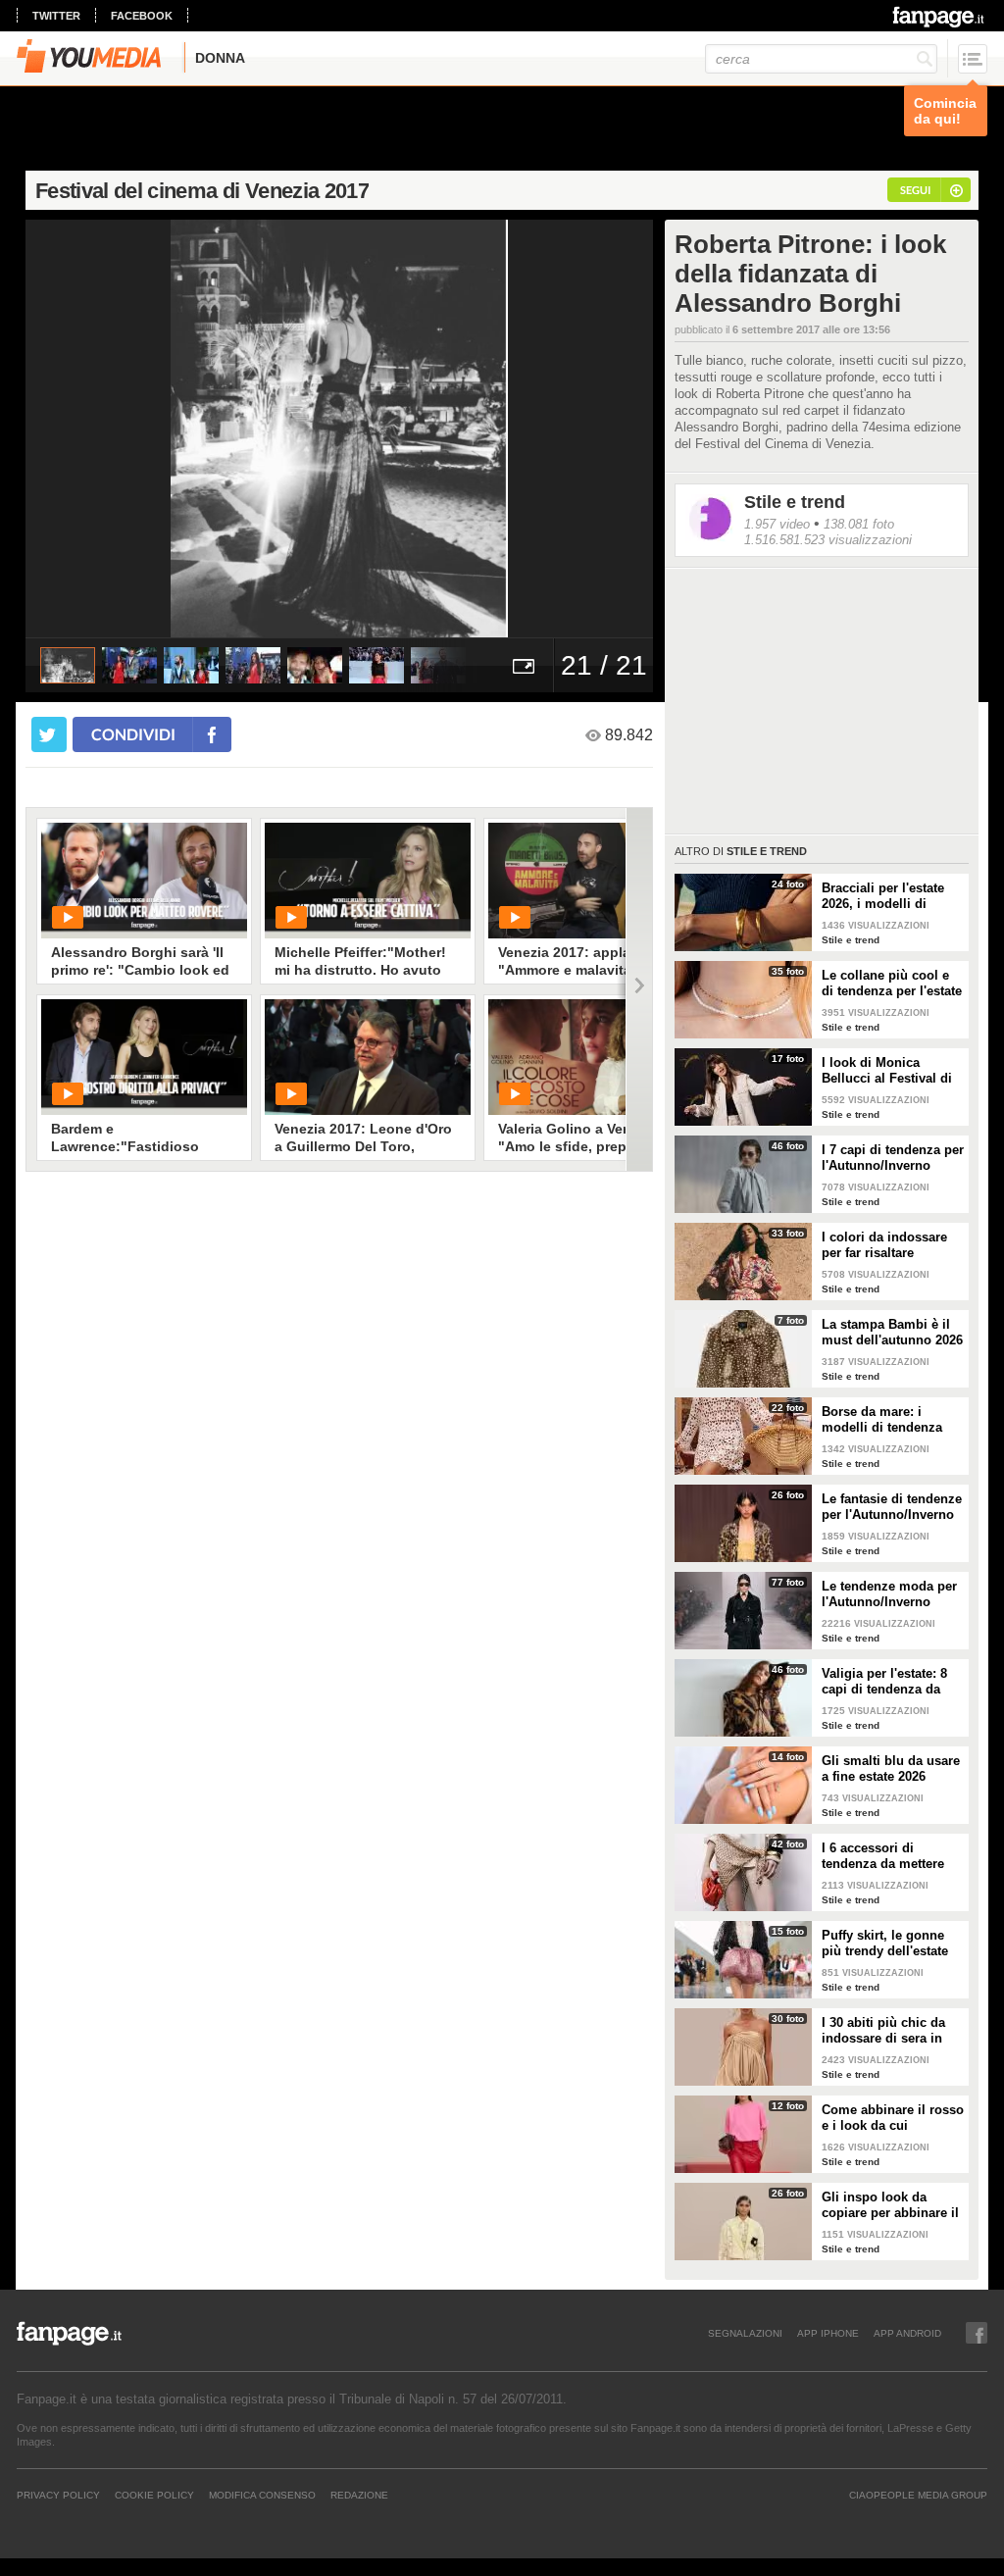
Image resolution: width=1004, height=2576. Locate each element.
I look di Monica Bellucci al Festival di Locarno (887, 1071)
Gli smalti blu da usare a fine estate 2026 (891, 1768)
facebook (142, 16)
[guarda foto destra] (402, 429)
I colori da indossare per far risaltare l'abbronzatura (884, 1245)
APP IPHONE (828, 2333)
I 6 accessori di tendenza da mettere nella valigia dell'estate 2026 (891, 1856)
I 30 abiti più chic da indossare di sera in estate (883, 2031)
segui (915, 190)
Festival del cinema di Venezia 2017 (202, 191)
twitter (56, 16)
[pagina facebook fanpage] (977, 2333)
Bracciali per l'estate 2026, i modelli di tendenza (883, 896)
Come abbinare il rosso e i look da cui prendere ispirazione (893, 2118)
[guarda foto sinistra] (88, 429)
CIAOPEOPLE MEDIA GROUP (918, 2495)
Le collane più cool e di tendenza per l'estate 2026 (892, 984)
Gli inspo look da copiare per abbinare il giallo (890, 2205)
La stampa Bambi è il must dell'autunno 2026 (892, 1332)
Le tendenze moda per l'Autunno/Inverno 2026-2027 (889, 1594)
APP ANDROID (907, 2333)
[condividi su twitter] (49, 734)
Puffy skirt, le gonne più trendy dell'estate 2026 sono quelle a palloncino (885, 1944)
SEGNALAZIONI (745, 2333)
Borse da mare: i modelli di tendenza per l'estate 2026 (882, 1420)
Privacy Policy (58, 2495)
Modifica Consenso (262, 2495)
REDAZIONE (359, 2495)
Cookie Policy (154, 2495)
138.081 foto (859, 524)
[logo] (940, 17)
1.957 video (777, 524)
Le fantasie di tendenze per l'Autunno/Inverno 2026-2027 (892, 1507)
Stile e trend (795, 502)
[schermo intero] (524, 665)
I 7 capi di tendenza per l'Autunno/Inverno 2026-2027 (893, 1158)
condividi (133, 734)
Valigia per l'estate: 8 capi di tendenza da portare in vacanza (884, 1682)
